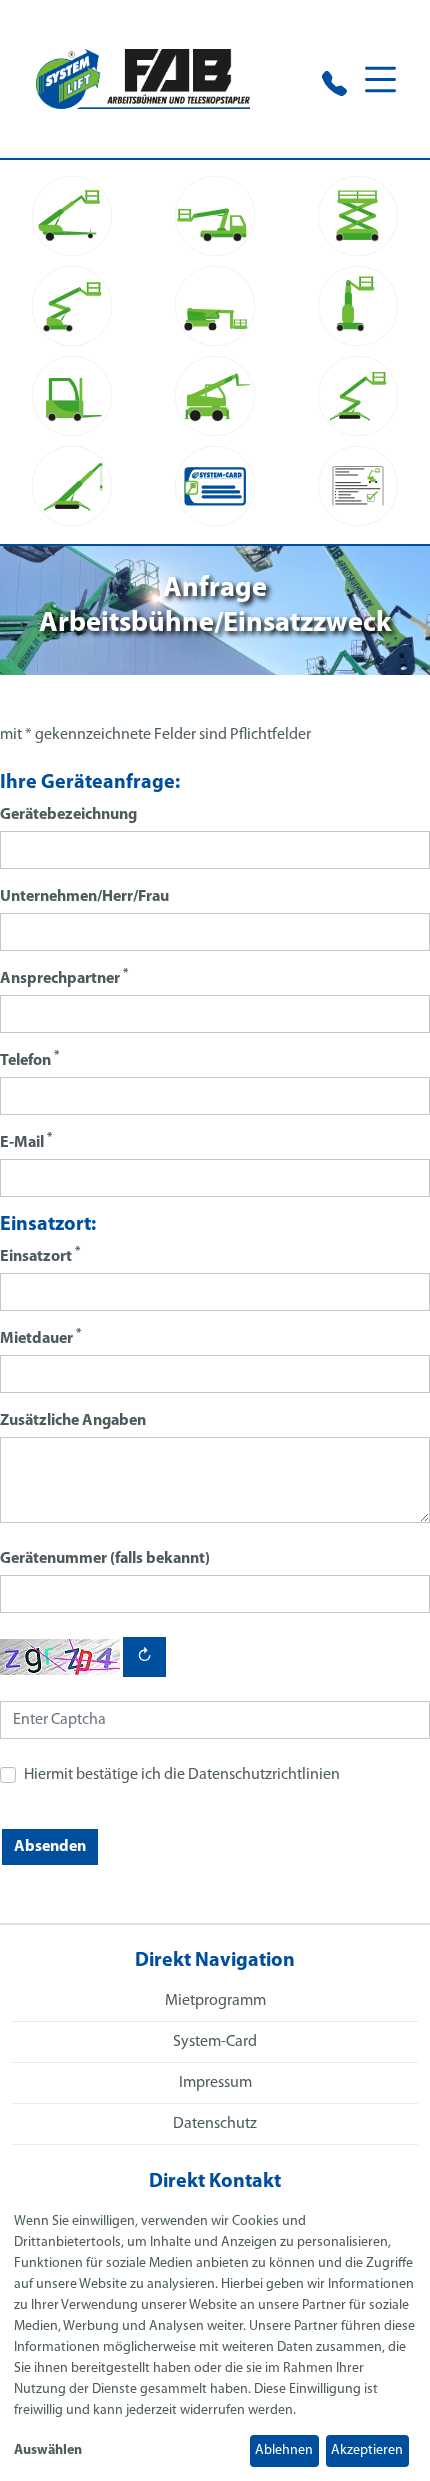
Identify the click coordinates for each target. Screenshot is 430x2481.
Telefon (29, 1059)
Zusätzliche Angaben (73, 1421)
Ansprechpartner (64, 977)
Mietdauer (40, 1337)
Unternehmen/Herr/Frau (84, 897)
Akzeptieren (367, 2450)
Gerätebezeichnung (68, 815)
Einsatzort (40, 1255)
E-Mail (26, 1141)
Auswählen (48, 2450)
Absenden (50, 1847)
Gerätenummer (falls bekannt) (105, 1559)
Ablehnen (284, 2450)
